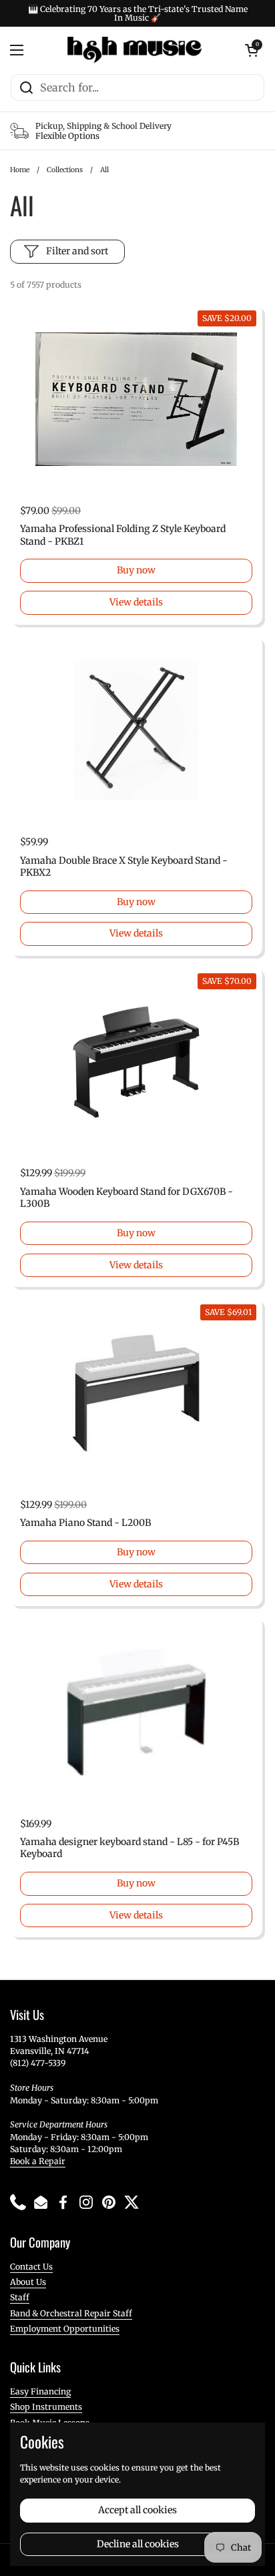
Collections (65, 170)
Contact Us (31, 2267)
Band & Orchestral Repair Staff (71, 2313)
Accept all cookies (137, 2510)
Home (20, 170)
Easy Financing (40, 2391)
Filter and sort (77, 251)
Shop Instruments (46, 2407)
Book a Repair (38, 2161)
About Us (28, 2282)
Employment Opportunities (65, 2329)
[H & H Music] (134, 50)
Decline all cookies (138, 2544)
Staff (20, 2297)
